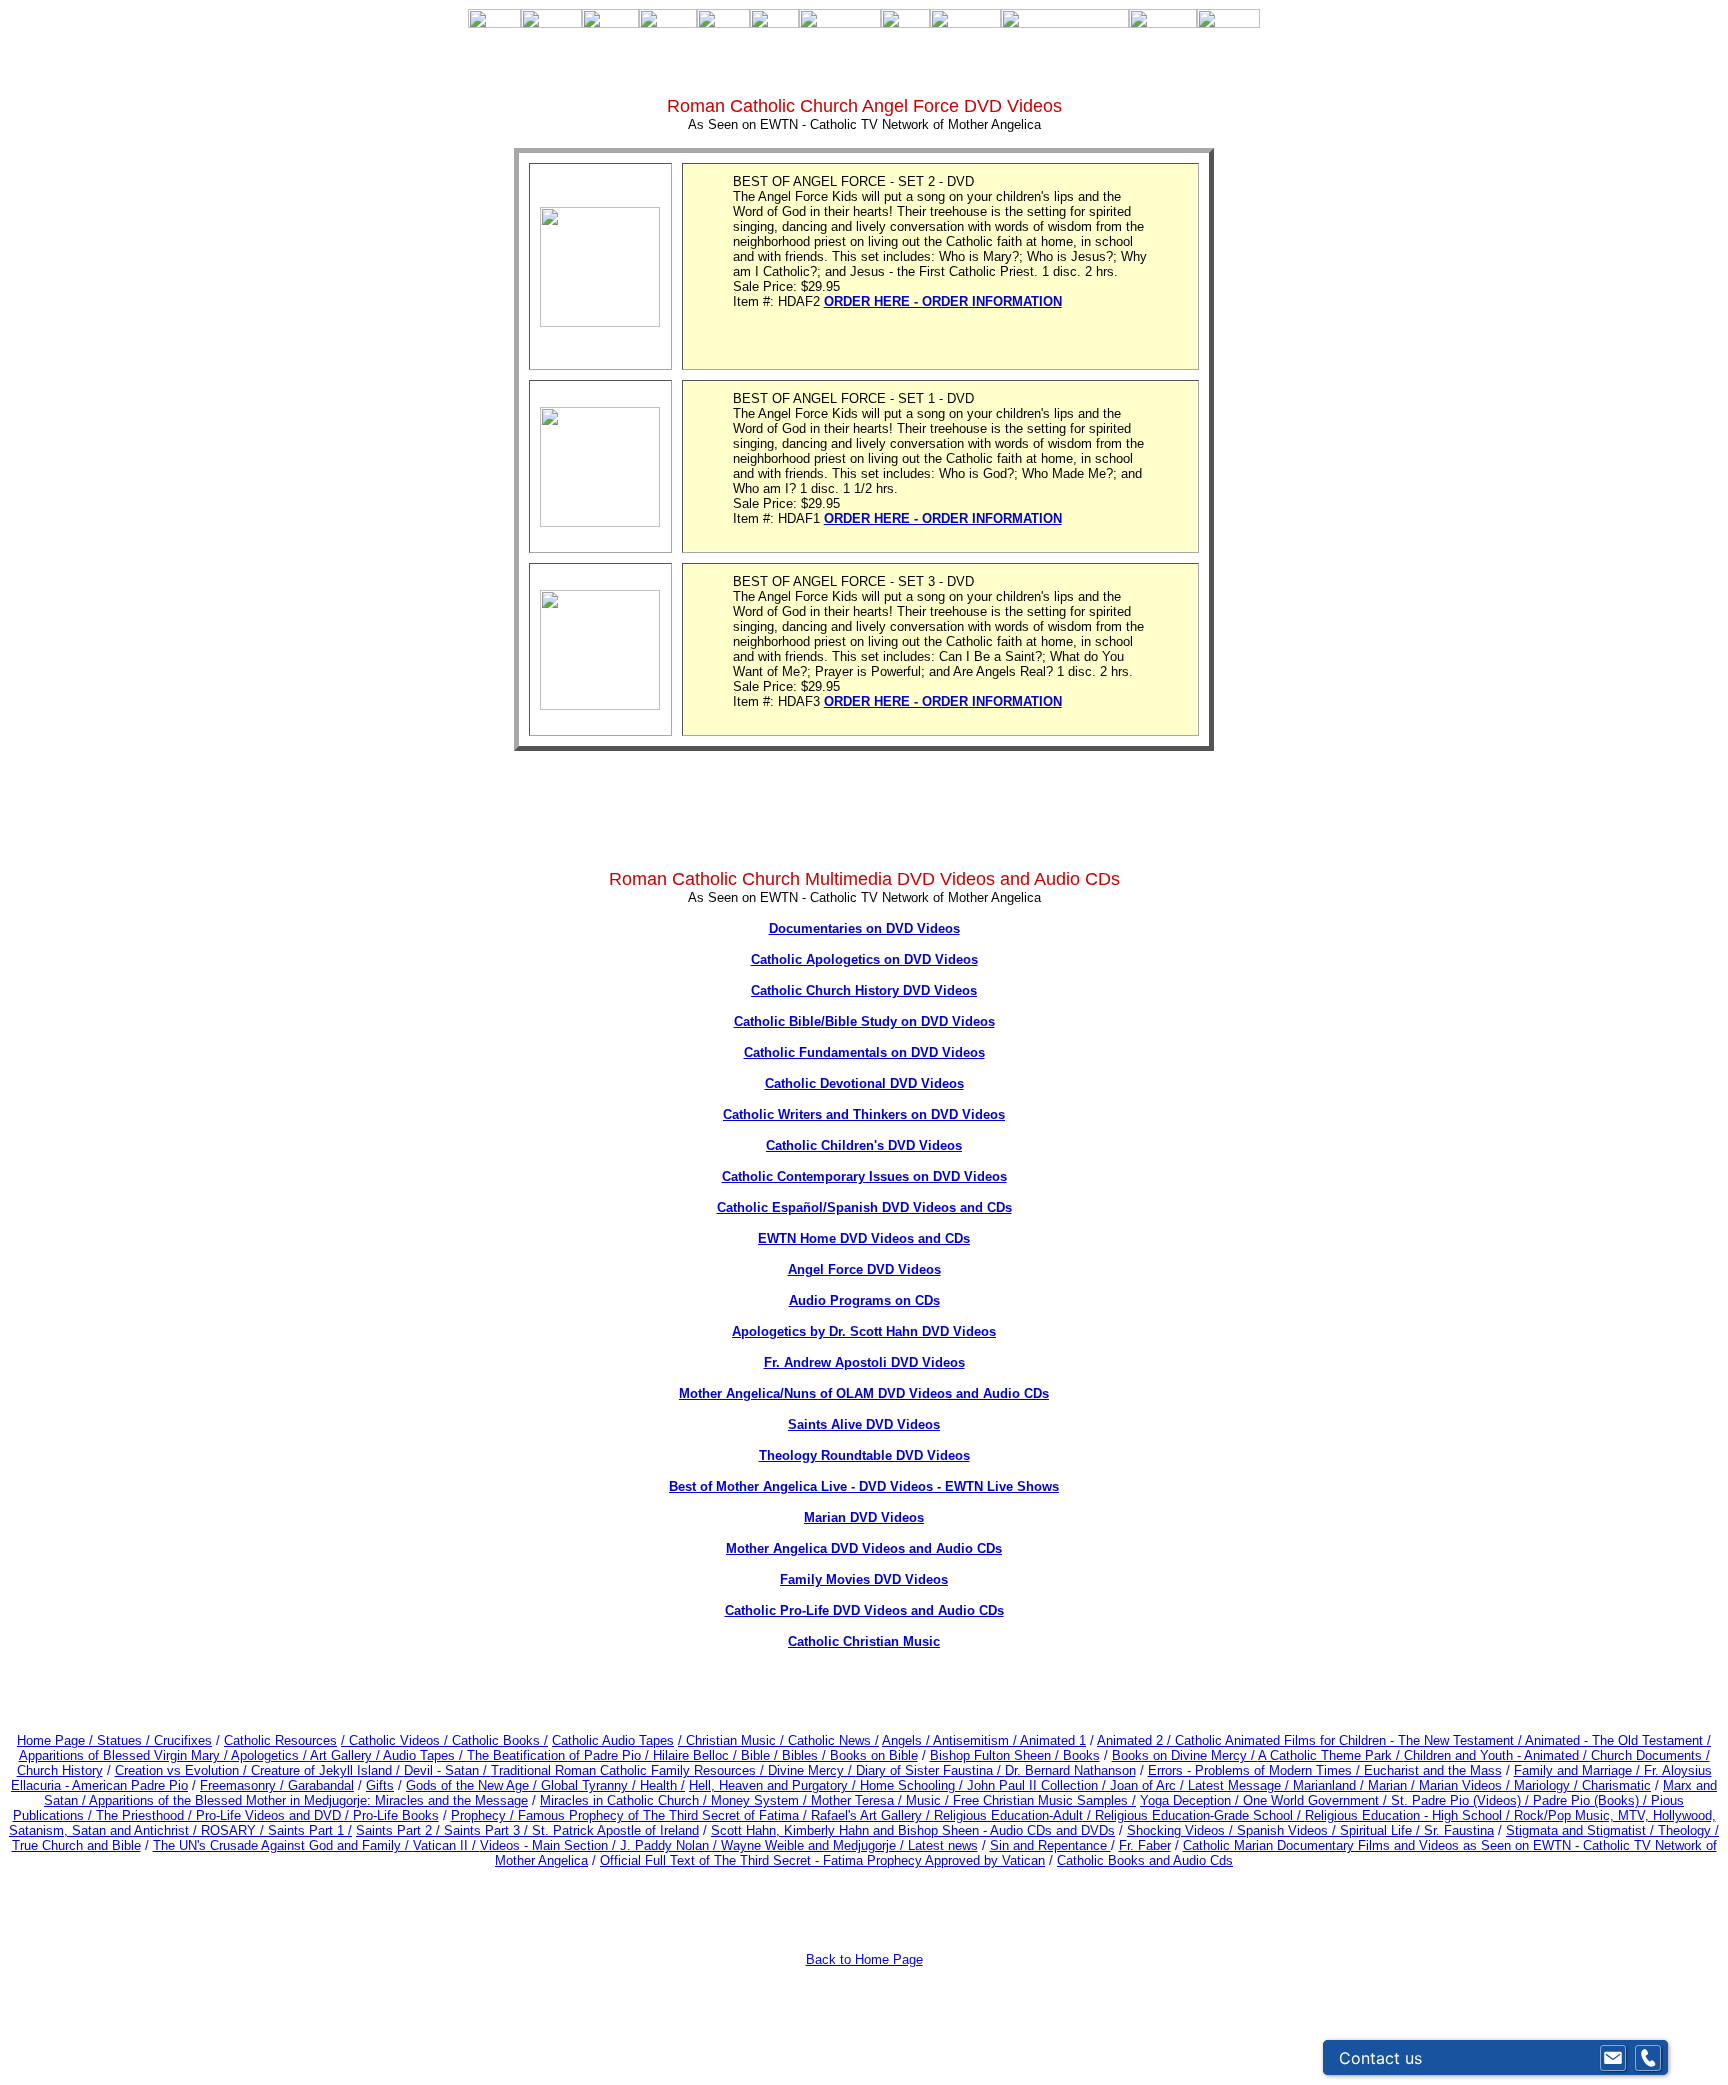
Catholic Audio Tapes (613, 1740)
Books (1081, 1755)
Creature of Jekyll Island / (327, 1770)
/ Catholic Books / (496, 1740)
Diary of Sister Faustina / (930, 1770)
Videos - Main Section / (550, 1845)
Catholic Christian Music (864, 1641)
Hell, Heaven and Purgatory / (774, 1785)
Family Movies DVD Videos (864, 1579)
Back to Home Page (864, 1959)
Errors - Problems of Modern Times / (1256, 1770)
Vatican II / (446, 1845)
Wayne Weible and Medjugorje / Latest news (849, 1845)
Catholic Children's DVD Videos (864, 1145)
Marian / (1393, 1785)
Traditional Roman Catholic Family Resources (623, 1770)
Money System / (761, 1800)
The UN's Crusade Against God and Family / (283, 1845)
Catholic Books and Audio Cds (1145, 1860)
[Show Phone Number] (1648, 2058)
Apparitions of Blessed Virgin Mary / (125, 1755)
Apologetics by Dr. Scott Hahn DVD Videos (864, 1331)
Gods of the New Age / (473, 1785)
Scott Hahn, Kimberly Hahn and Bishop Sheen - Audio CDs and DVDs (913, 1830)
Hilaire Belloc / (695, 1755)
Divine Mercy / (812, 1770)
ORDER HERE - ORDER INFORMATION (943, 301)
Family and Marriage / (1579, 1770)
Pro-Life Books (396, 1815)
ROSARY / (234, 1830)
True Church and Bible (76, 1845)
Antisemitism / (976, 1740)
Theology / (1688, 1830)
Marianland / (1330, 1785)
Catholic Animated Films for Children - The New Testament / (1350, 1740)
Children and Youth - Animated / (1497, 1755)
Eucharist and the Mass (1433, 1770)
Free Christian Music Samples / (1044, 1800)
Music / (929, 1800)
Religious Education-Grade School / (1200, 1815)
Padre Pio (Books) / (1592, 1800)
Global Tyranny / (590, 1785)
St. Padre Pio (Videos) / (1462, 1800)
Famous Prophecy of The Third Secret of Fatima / (664, 1815)
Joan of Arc (1143, 1785)
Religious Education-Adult (1008, 1815)
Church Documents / (1650, 1755)
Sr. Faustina (1459, 1830)
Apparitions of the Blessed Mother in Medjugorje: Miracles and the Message (308, 1800)
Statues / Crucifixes (154, 1740)
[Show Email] (1613, 2058)
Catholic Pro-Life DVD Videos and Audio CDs (864, 1610)
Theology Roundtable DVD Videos (864, 1455)
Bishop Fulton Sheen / (996, 1755)
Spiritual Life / (1382, 1830)
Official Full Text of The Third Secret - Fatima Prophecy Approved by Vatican (822, 1860)
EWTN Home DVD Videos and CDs (864, 1238)
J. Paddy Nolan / (670, 1845)
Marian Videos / (1466, 1785)
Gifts (380, 1785)
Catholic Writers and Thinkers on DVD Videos (864, 1114)
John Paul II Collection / (1038, 1785)
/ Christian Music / (733, 1740)
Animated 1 (1053, 1740)
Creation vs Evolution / (183, 1770)
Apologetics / (270, 1755)
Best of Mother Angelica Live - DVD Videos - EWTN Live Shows (864, 1486)
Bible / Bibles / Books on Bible (827, 1755)
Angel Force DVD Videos (864, 1269)
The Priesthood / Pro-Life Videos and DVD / (222, 1815)
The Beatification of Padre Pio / (560, 1755)
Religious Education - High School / (1409, 1815)
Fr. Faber (1145, 1845)
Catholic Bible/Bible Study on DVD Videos (864, 1021)
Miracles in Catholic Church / (625, 1800)
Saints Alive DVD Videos (864, 1424)
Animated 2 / (1136, 1740)
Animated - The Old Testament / (1618, 1740)
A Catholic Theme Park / (1331, 1755)
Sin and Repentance (1050, 1845)
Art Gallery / (346, 1755)
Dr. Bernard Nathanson (1070, 1770)
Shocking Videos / (1182, 1830)
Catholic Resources (280, 1740)
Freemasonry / (244, 1785)
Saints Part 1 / (310, 1830)
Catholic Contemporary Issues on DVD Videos (864, 1176)
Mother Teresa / (858, 1800)
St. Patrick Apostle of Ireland (615, 1830)
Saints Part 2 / (398, 1830)
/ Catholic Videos (392, 1740)
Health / (662, 1785)
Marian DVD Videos (864, 1517)
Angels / (907, 1740)
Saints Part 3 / (486, 1830)
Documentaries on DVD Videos (864, 928)
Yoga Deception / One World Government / (1265, 1800)
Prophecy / (484, 1815)
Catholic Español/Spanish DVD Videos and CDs (864, 1207)
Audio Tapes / (425, 1755)
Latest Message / (1240, 1785)
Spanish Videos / (1288, 1830)
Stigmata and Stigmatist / (1582, 1830)
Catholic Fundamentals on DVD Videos (864, 1052)
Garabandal (321, 1785)
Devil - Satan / (447, 1770)
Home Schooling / (913, 1785)
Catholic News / (833, 1740)
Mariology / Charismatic (1582, 1785)
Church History (60, 1770)
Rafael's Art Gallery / (872, 1815)
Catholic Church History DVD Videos (864, 990)
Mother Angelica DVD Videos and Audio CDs (864, 1548)
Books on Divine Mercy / (1185, 1755)
